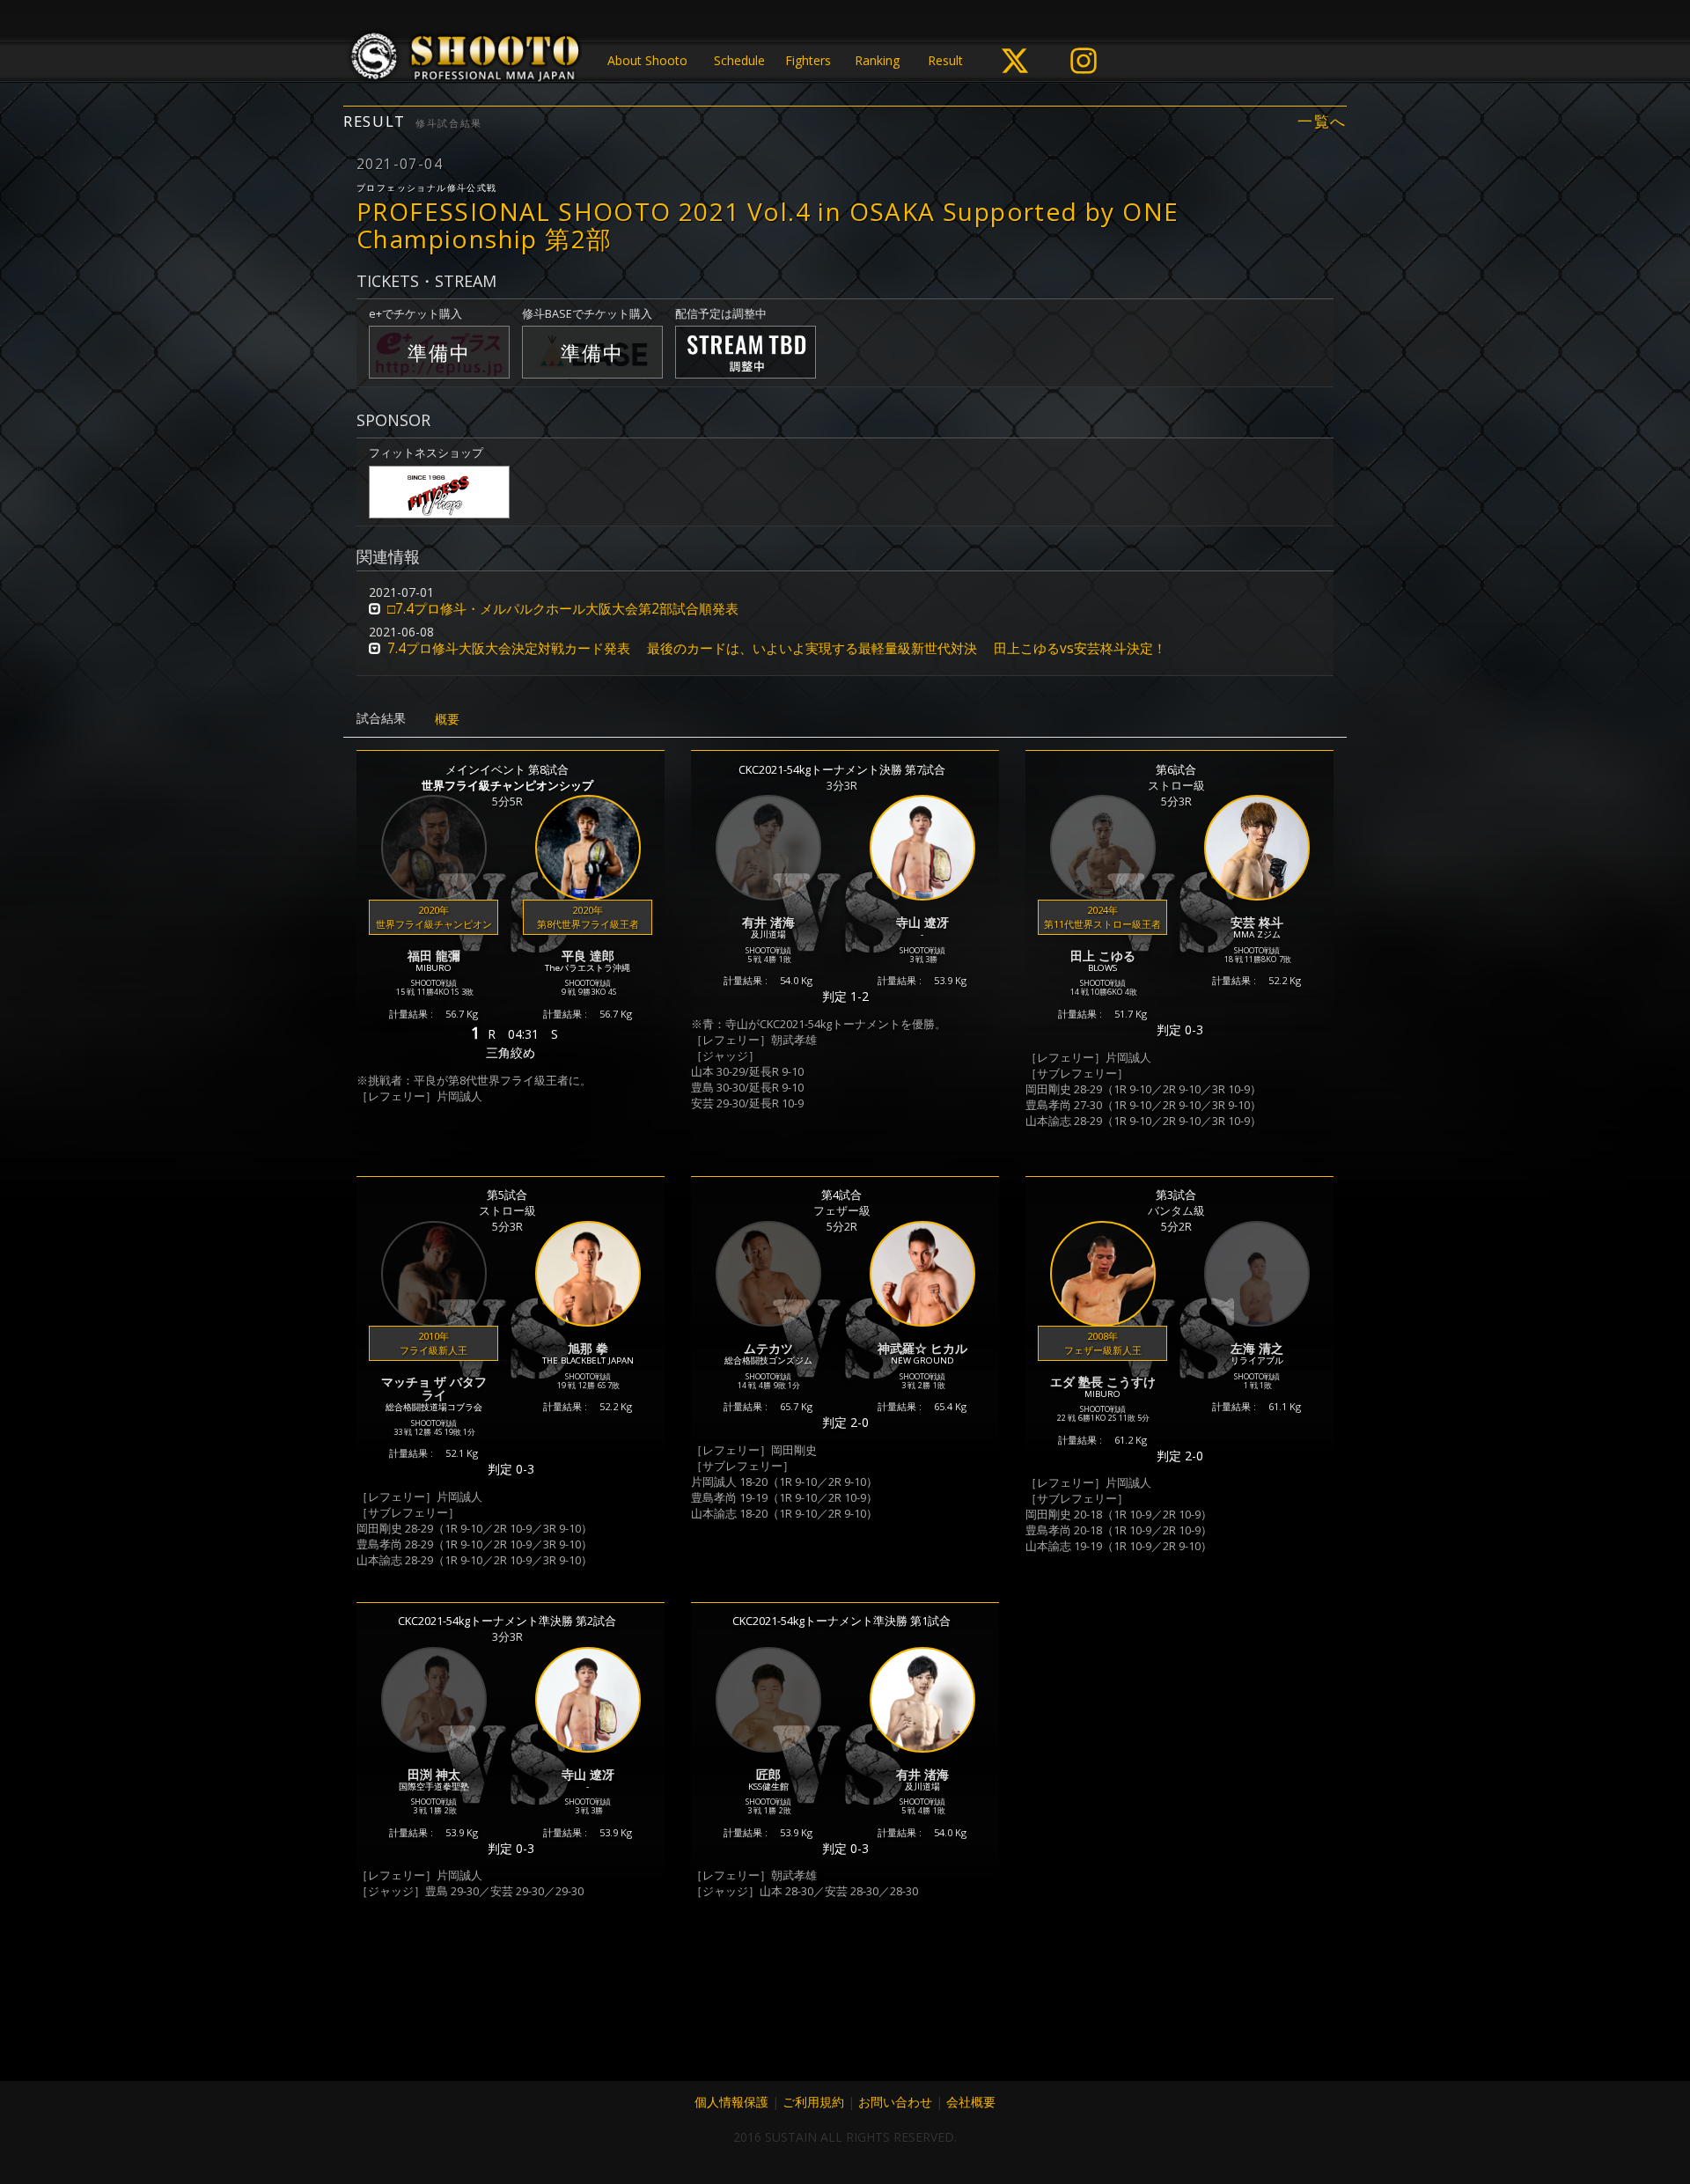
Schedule (739, 60)
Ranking (877, 60)
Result (945, 60)
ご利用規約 (813, 2102)
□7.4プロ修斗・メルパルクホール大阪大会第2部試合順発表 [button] (563, 609)
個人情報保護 (731, 2102)
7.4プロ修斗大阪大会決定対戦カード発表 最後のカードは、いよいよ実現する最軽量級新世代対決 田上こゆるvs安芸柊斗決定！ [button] (777, 648)
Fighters (808, 60)
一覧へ (1322, 121)
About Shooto (647, 60)
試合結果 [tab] (381, 718)
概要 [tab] (447, 719)
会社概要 (971, 2102)
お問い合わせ (895, 2102)
